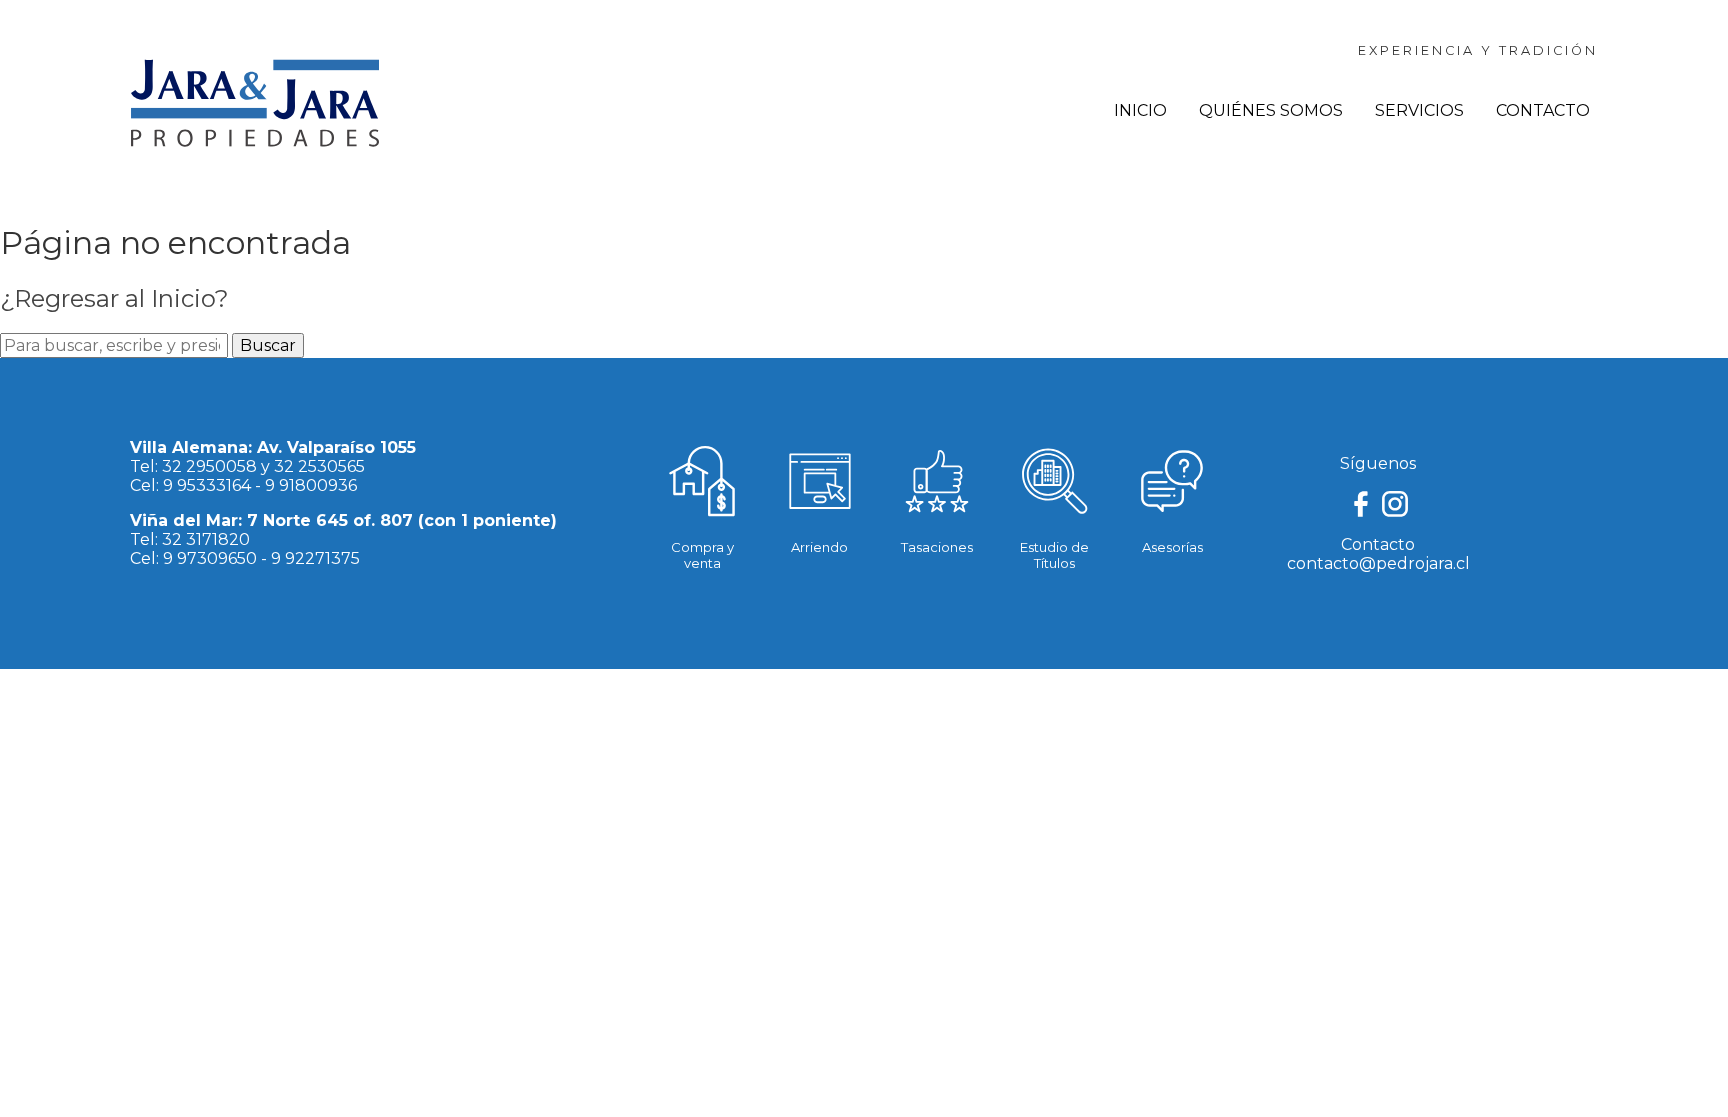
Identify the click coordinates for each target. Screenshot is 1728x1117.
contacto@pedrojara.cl (1378, 563)
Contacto (1543, 110)
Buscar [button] (268, 345)
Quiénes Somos (1271, 110)
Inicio (1140, 110)
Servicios (1419, 110)
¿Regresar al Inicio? (114, 298)
